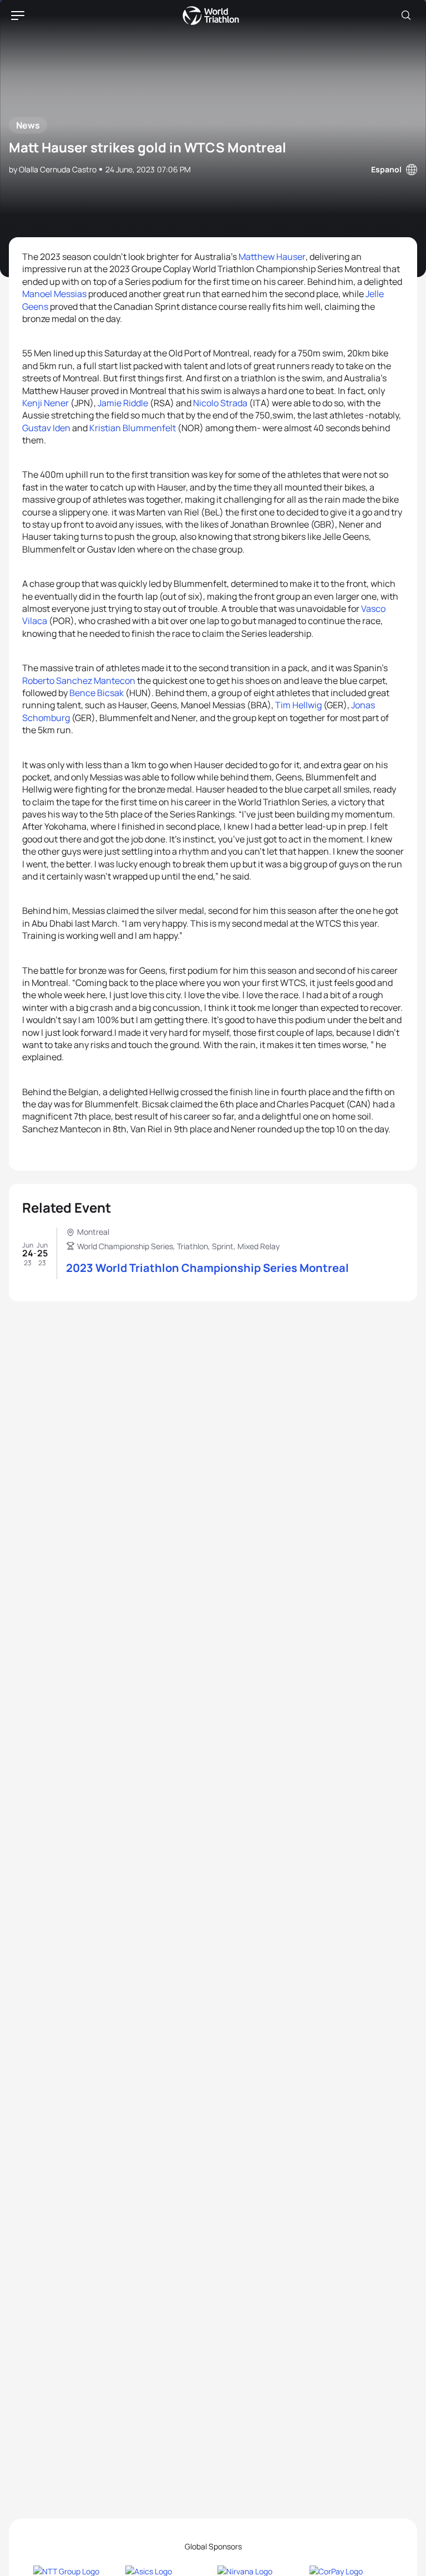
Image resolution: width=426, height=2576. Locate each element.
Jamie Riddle (123, 403)
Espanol (386, 169)
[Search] (406, 16)
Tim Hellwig (298, 705)
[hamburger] (18, 16)
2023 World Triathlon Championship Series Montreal (207, 1268)
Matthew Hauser (272, 257)
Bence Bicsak (97, 693)
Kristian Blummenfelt (133, 428)
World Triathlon (211, 16)
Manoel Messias (54, 294)
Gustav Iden (46, 428)
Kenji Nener (45, 403)
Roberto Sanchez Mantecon (79, 681)
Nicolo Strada (220, 403)
